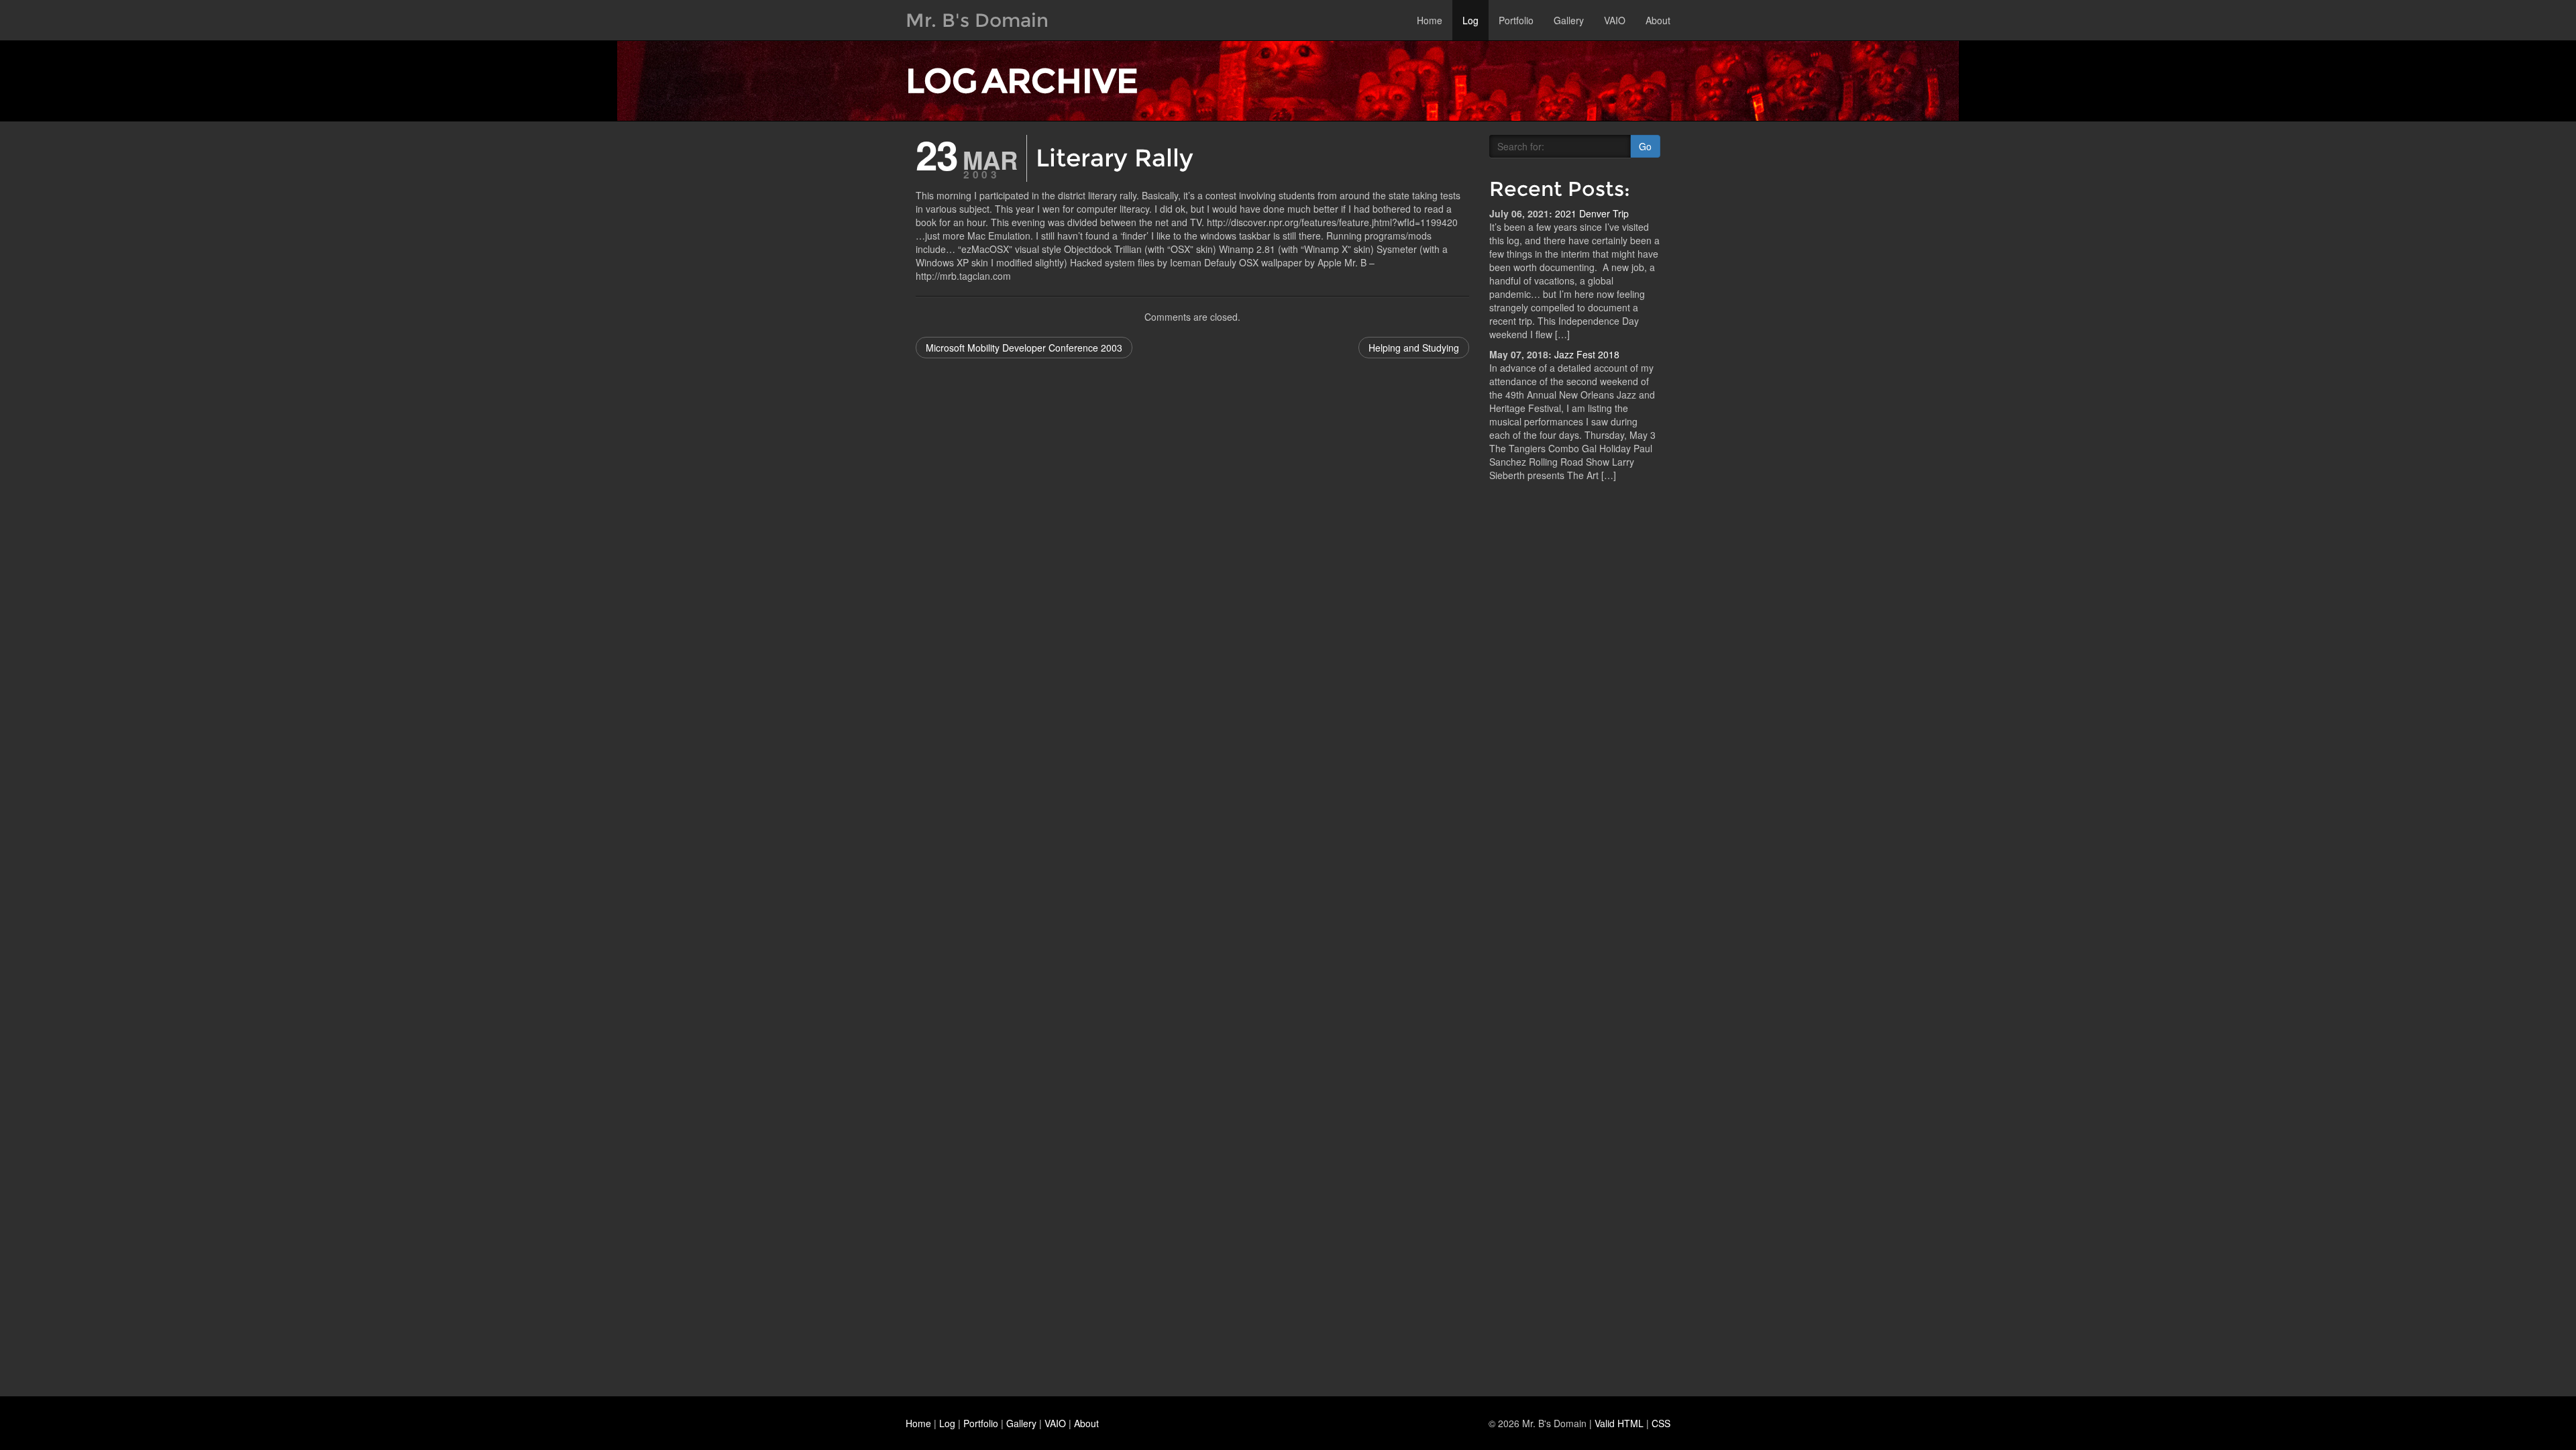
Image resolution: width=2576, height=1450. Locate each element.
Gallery (1569, 20)
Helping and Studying (1414, 348)
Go (1645, 146)
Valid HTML (1619, 1423)
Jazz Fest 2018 (1587, 354)
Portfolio (1516, 20)
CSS (1661, 1423)
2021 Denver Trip (1592, 213)
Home (1430, 20)
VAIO (1615, 20)
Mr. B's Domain (977, 20)
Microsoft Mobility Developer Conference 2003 (1024, 348)
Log (1470, 20)
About (1658, 20)
